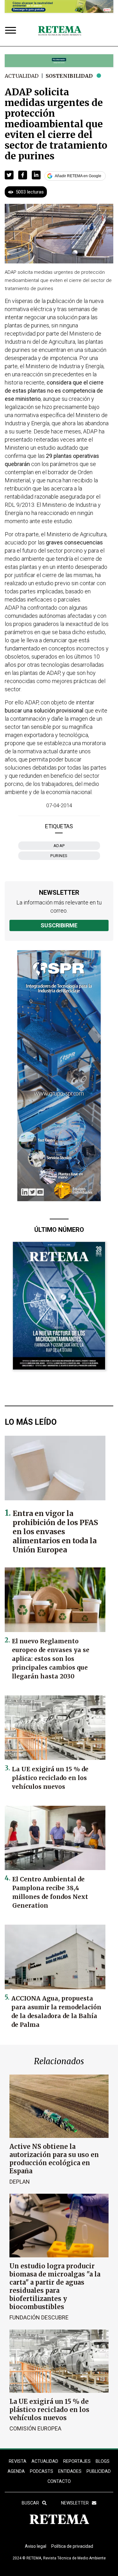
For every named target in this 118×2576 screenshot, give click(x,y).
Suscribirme (59, 925)
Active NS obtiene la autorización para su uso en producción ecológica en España (54, 2159)
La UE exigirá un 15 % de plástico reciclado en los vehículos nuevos (50, 1778)
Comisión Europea (35, 2428)
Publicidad (99, 2471)
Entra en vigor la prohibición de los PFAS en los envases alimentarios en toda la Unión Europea (55, 1532)
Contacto (59, 2481)
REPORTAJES (77, 2461)
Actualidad (22, 76)
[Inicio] (60, 31)
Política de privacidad (72, 2546)
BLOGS (103, 2461)
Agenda (16, 2471)
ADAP (59, 846)
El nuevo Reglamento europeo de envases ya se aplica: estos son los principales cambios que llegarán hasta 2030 (51, 1659)
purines (59, 856)
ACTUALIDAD (45, 2461)
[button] (9, 175)
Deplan (20, 2182)
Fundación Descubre (39, 2317)
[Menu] (12, 31)
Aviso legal (36, 2546)
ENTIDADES (70, 2471)
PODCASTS (42, 2471)
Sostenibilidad (69, 76)
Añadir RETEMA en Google (78, 176)
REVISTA (18, 2461)
